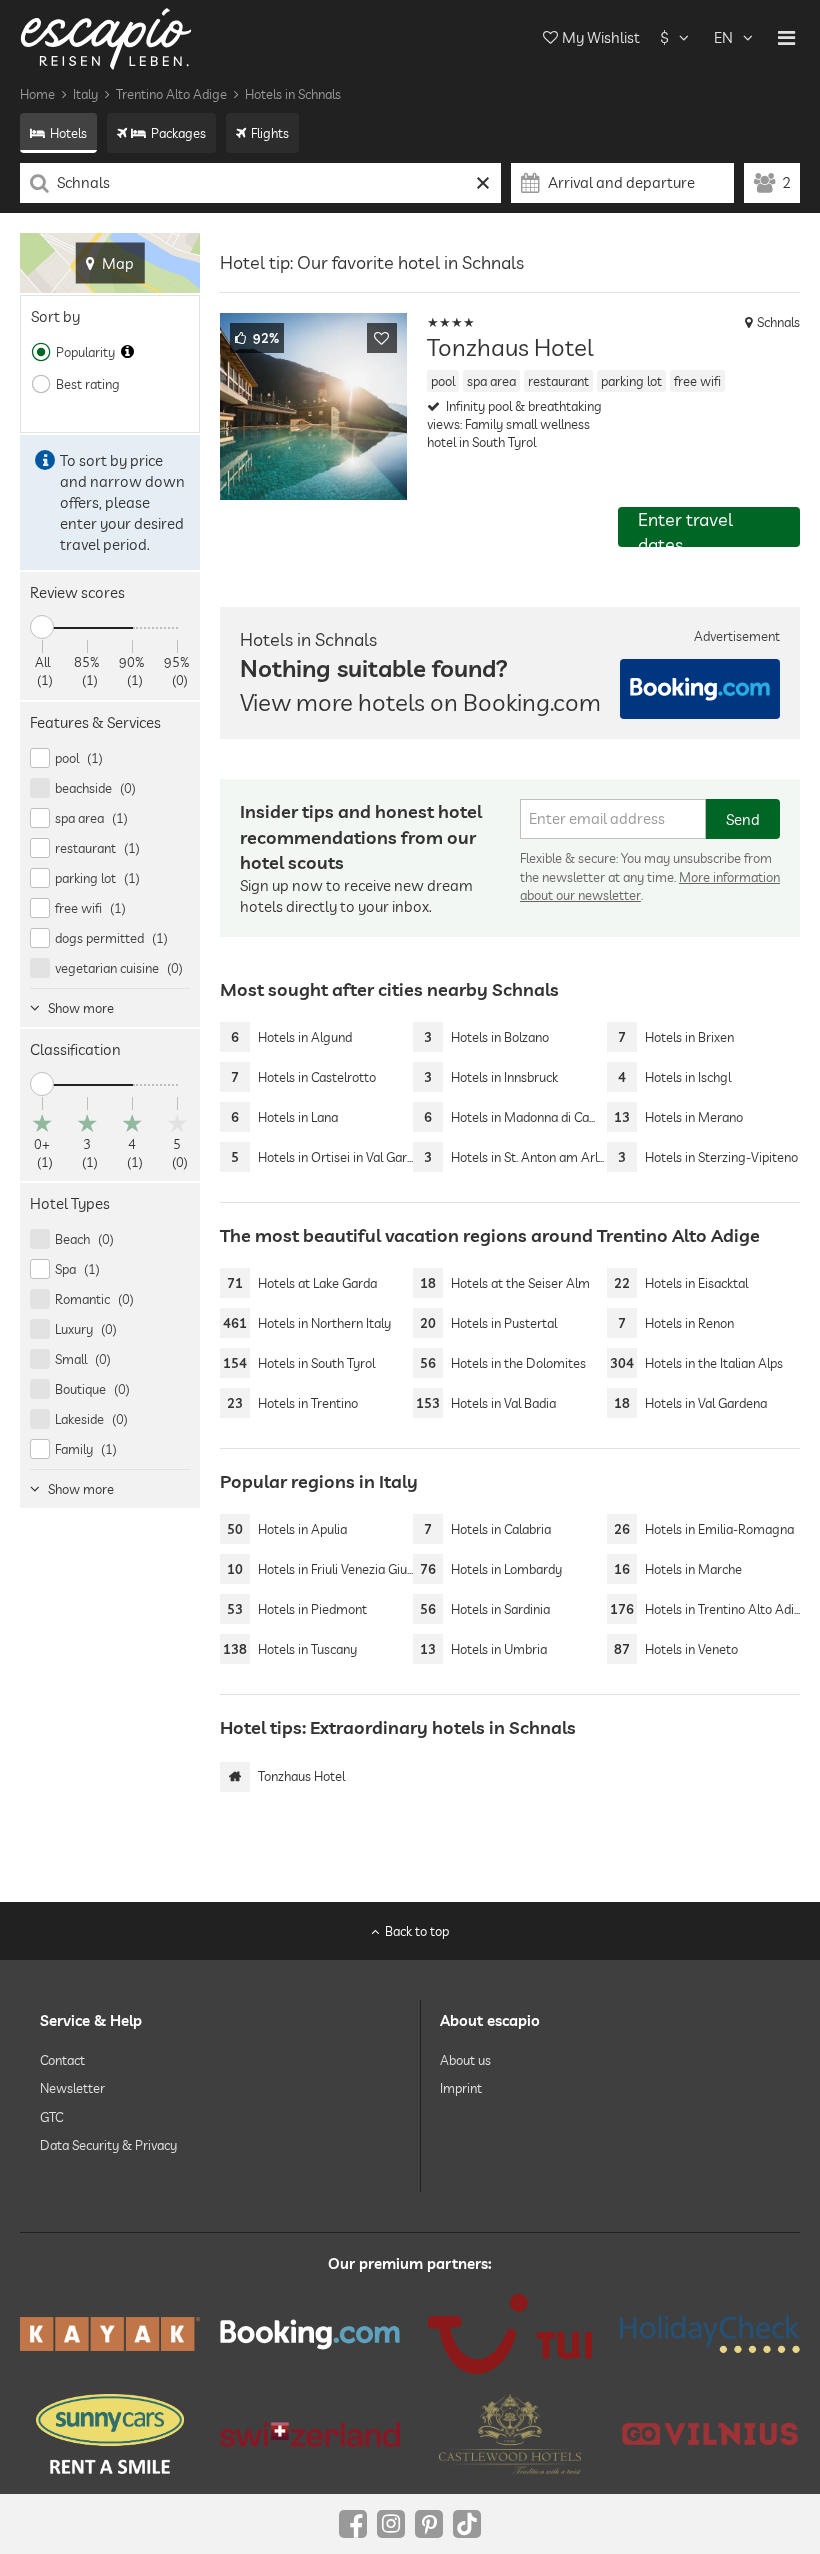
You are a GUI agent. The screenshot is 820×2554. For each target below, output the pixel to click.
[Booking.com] (310, 2334)
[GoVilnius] (710, 2433)
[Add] (382, 338)
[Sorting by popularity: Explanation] (127, 352)
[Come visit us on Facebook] (353, 2524)
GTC (51, 2116)
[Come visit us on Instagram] (391, 2524)
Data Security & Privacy (108, 2145)
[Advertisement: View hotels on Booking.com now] (700, 689)
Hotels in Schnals (293, 94)
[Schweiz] (310, 2433)
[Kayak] (110, 2333)
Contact (62, 2060)
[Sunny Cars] (110, 2434)
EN (723, 37)
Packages (178, 133)
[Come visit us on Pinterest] (429, 2524)
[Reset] (483, 183)
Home (37, 94)
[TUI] (510, 2334)
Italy (85, 94)
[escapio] (106, 37)
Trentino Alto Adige (171, 94)
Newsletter (72, 2088)
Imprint (461, 2088)
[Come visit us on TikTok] (467, 2524)
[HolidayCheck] (710, 2334)
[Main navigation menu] (786, 38)
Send (743, 819)
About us (465, 2060)
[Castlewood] (510, 2434)
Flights (270, 133)
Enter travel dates (685, 527)
